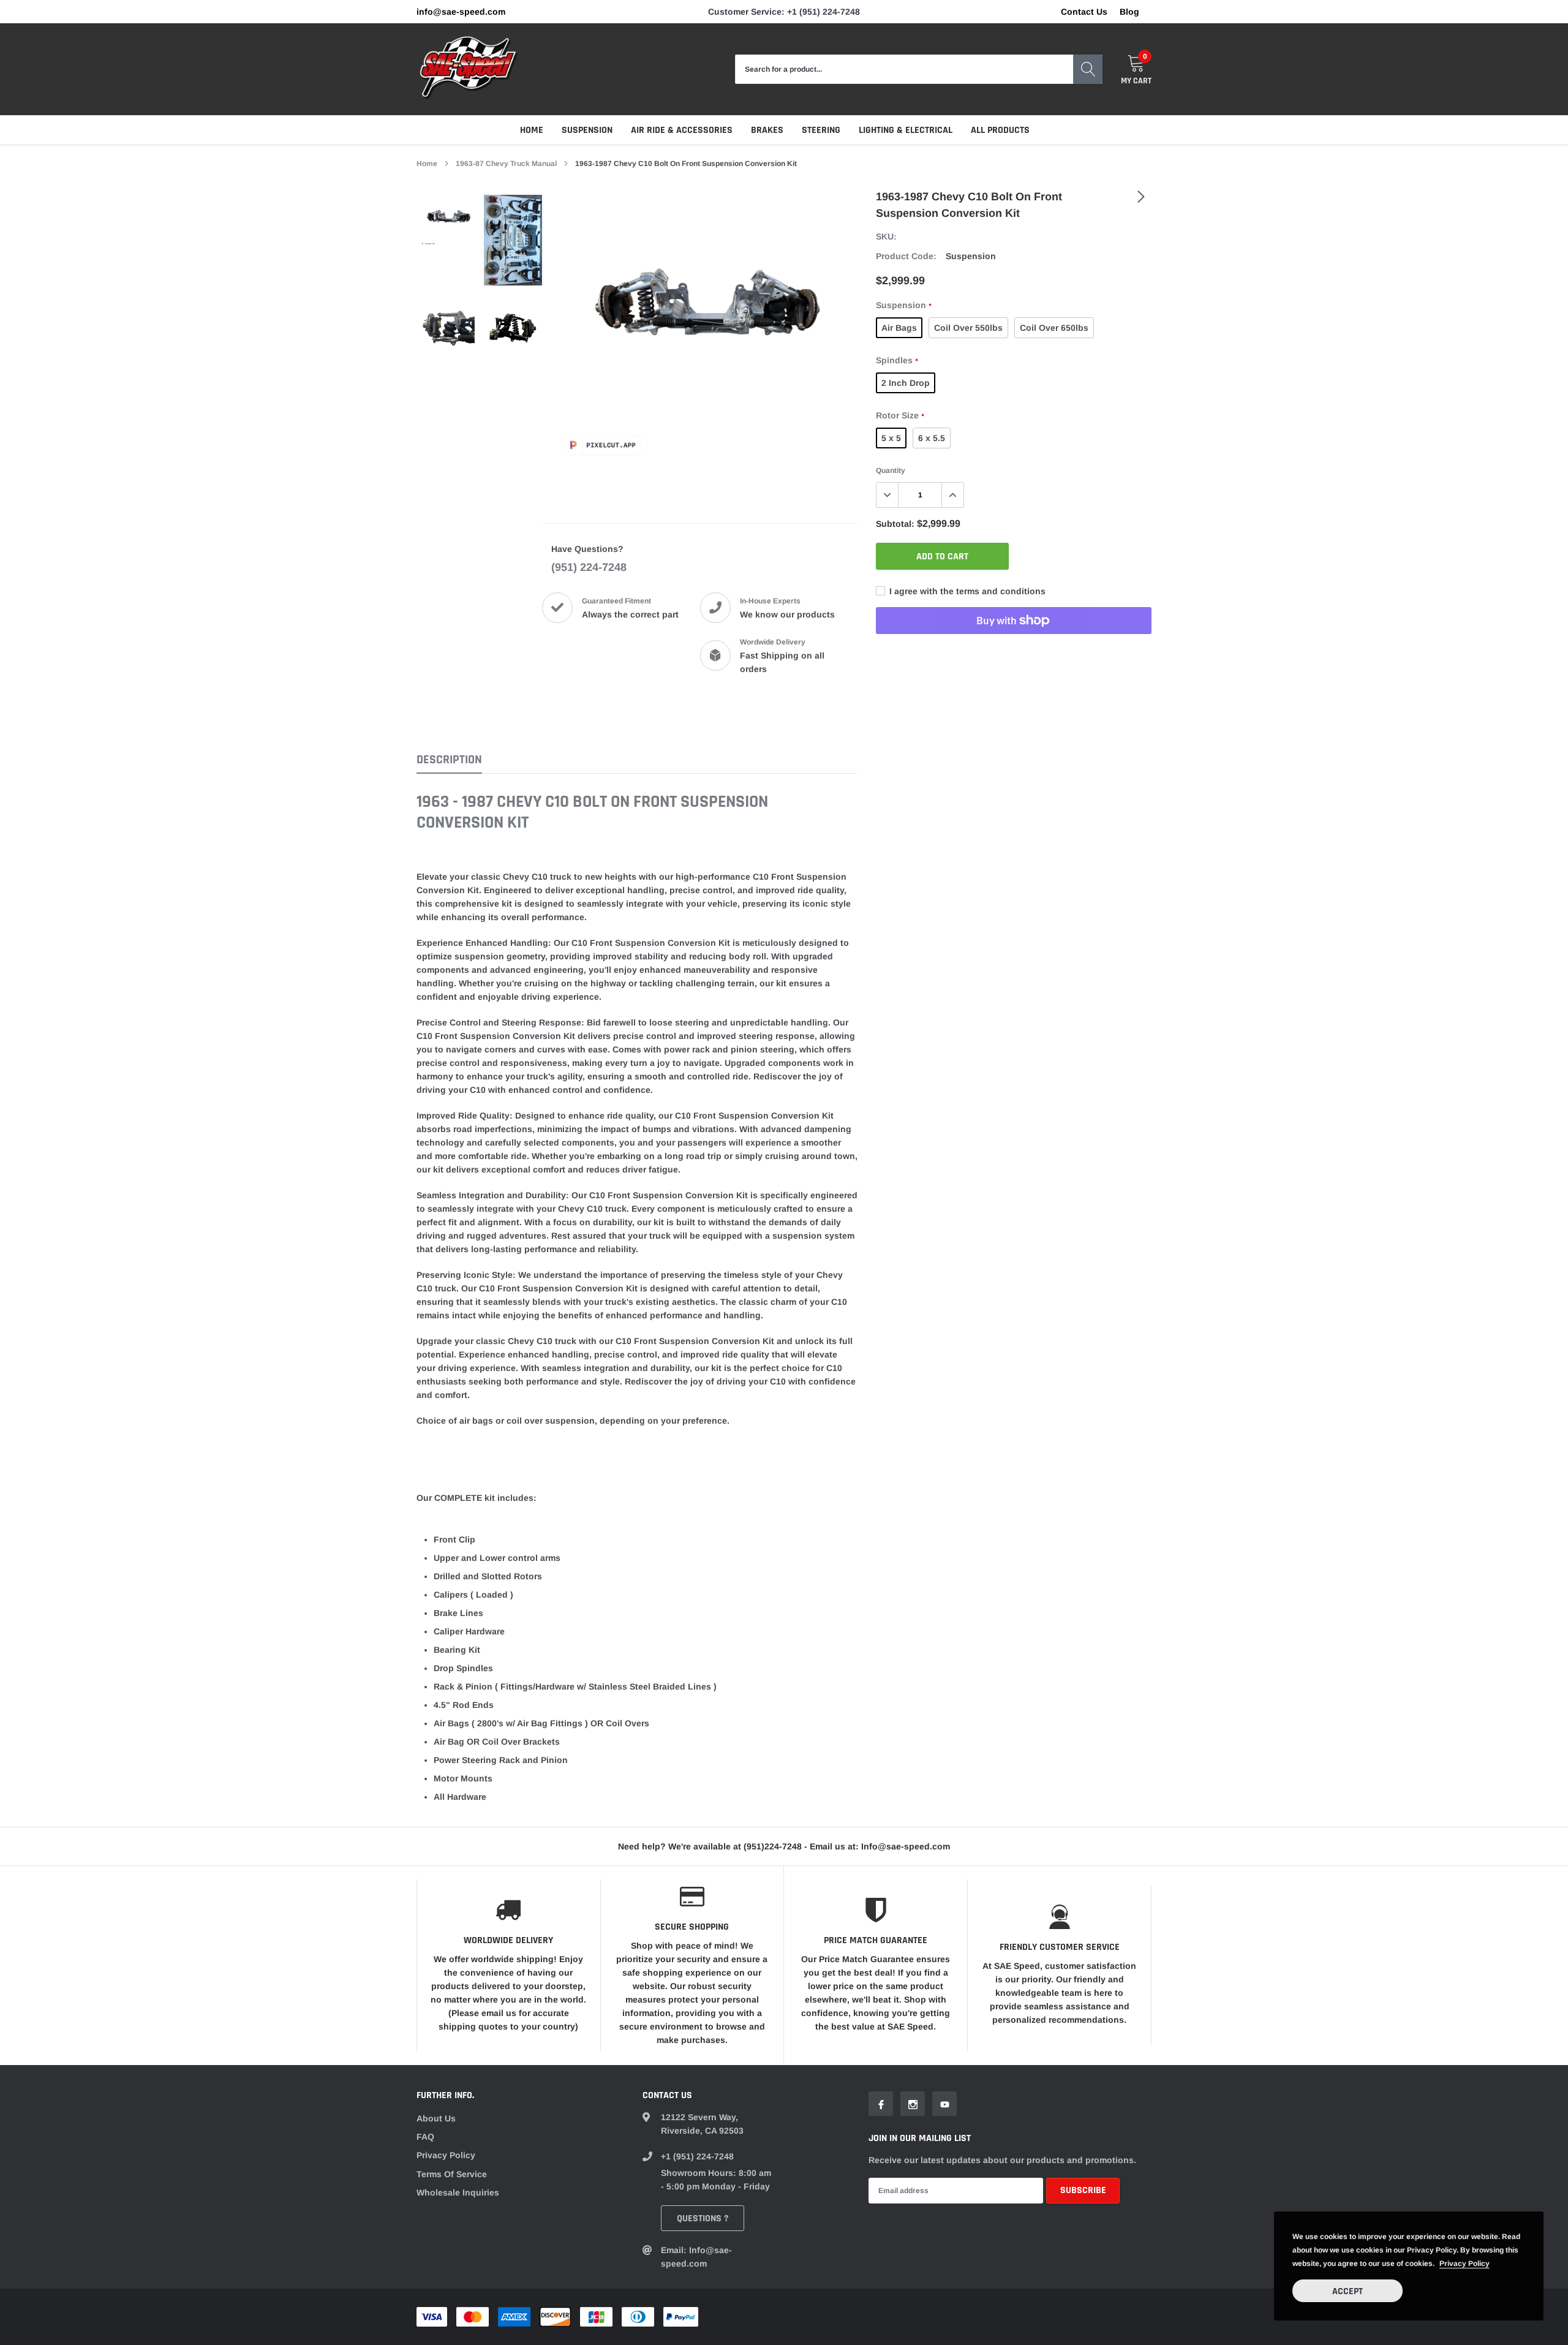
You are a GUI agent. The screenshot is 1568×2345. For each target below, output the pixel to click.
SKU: (886, 236)
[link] (449, 221)
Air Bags (899, 328)
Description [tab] (449, 760)
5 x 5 (891, 438)
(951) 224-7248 (589, 567)
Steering (821, 130)
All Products (1000, 130)
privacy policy (1464, 2264)
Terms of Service (452, 2174)
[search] (1088, 69)
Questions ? (703, 2218)
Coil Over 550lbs (968, 328)
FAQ (425, 2137)
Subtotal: (895, 524)
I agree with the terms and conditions (966, 591)
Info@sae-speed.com (461, 12)
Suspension (587, 130)
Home (532, 130)
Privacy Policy (446, 2155)
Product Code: (906, 256)
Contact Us (1084, 12)
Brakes (767, 130)
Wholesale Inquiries (458, 2192)
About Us (436, 2118)
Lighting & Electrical (906, 130)
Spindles (897, 360)
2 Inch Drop (906, 383)
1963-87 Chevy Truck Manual (506, 164)
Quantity (891, 470)
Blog (1129, 12)
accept (1347, 2291)
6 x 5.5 (932, 438)
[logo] (469, 69)
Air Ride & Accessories (682, 130)
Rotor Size (900, 415)
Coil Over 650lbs (1054, 328)
